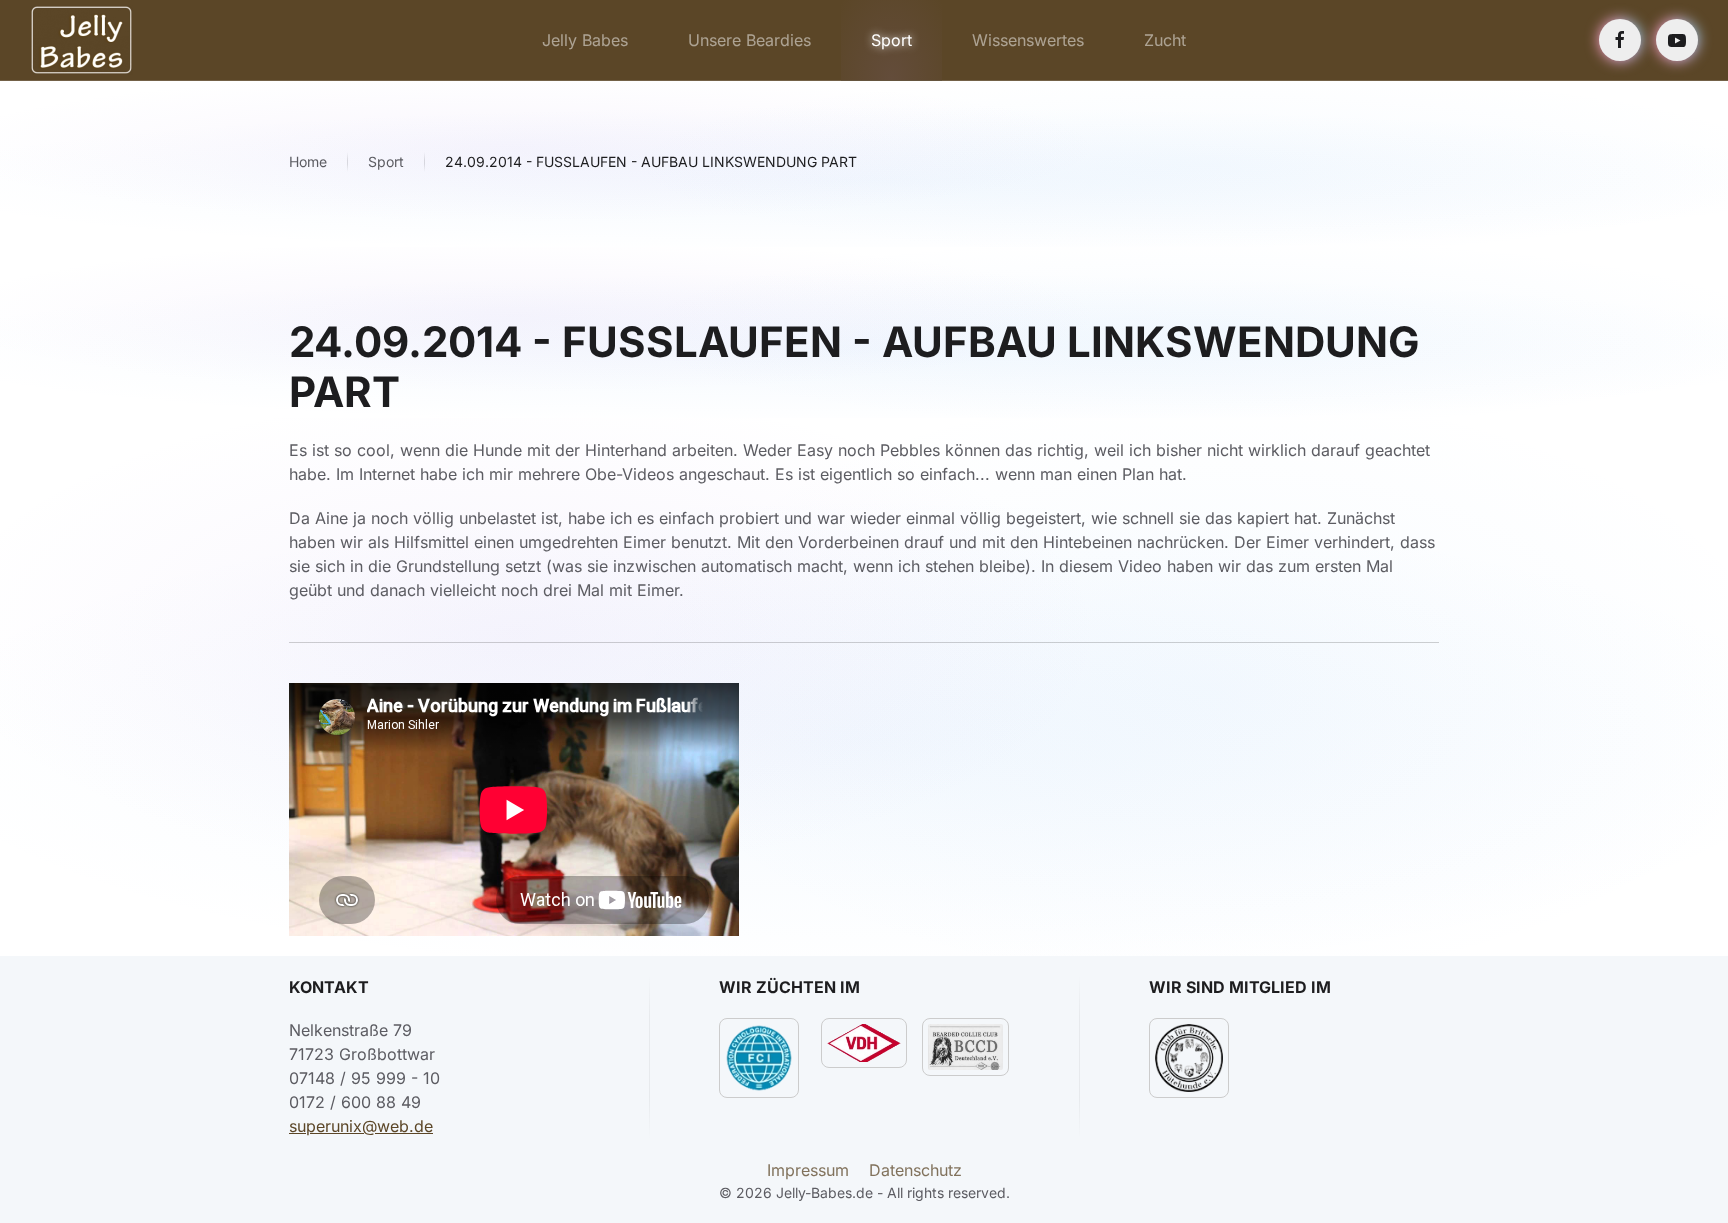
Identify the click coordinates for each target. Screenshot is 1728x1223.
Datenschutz (915, 1170)
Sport (891, 40)
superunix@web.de (361, 1126)
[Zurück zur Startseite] (81, 40)
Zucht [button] (1165, 40)
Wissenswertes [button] (1028, 40)
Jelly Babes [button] (585, 40)
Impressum (808, 1170)
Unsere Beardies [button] (749, 40)
